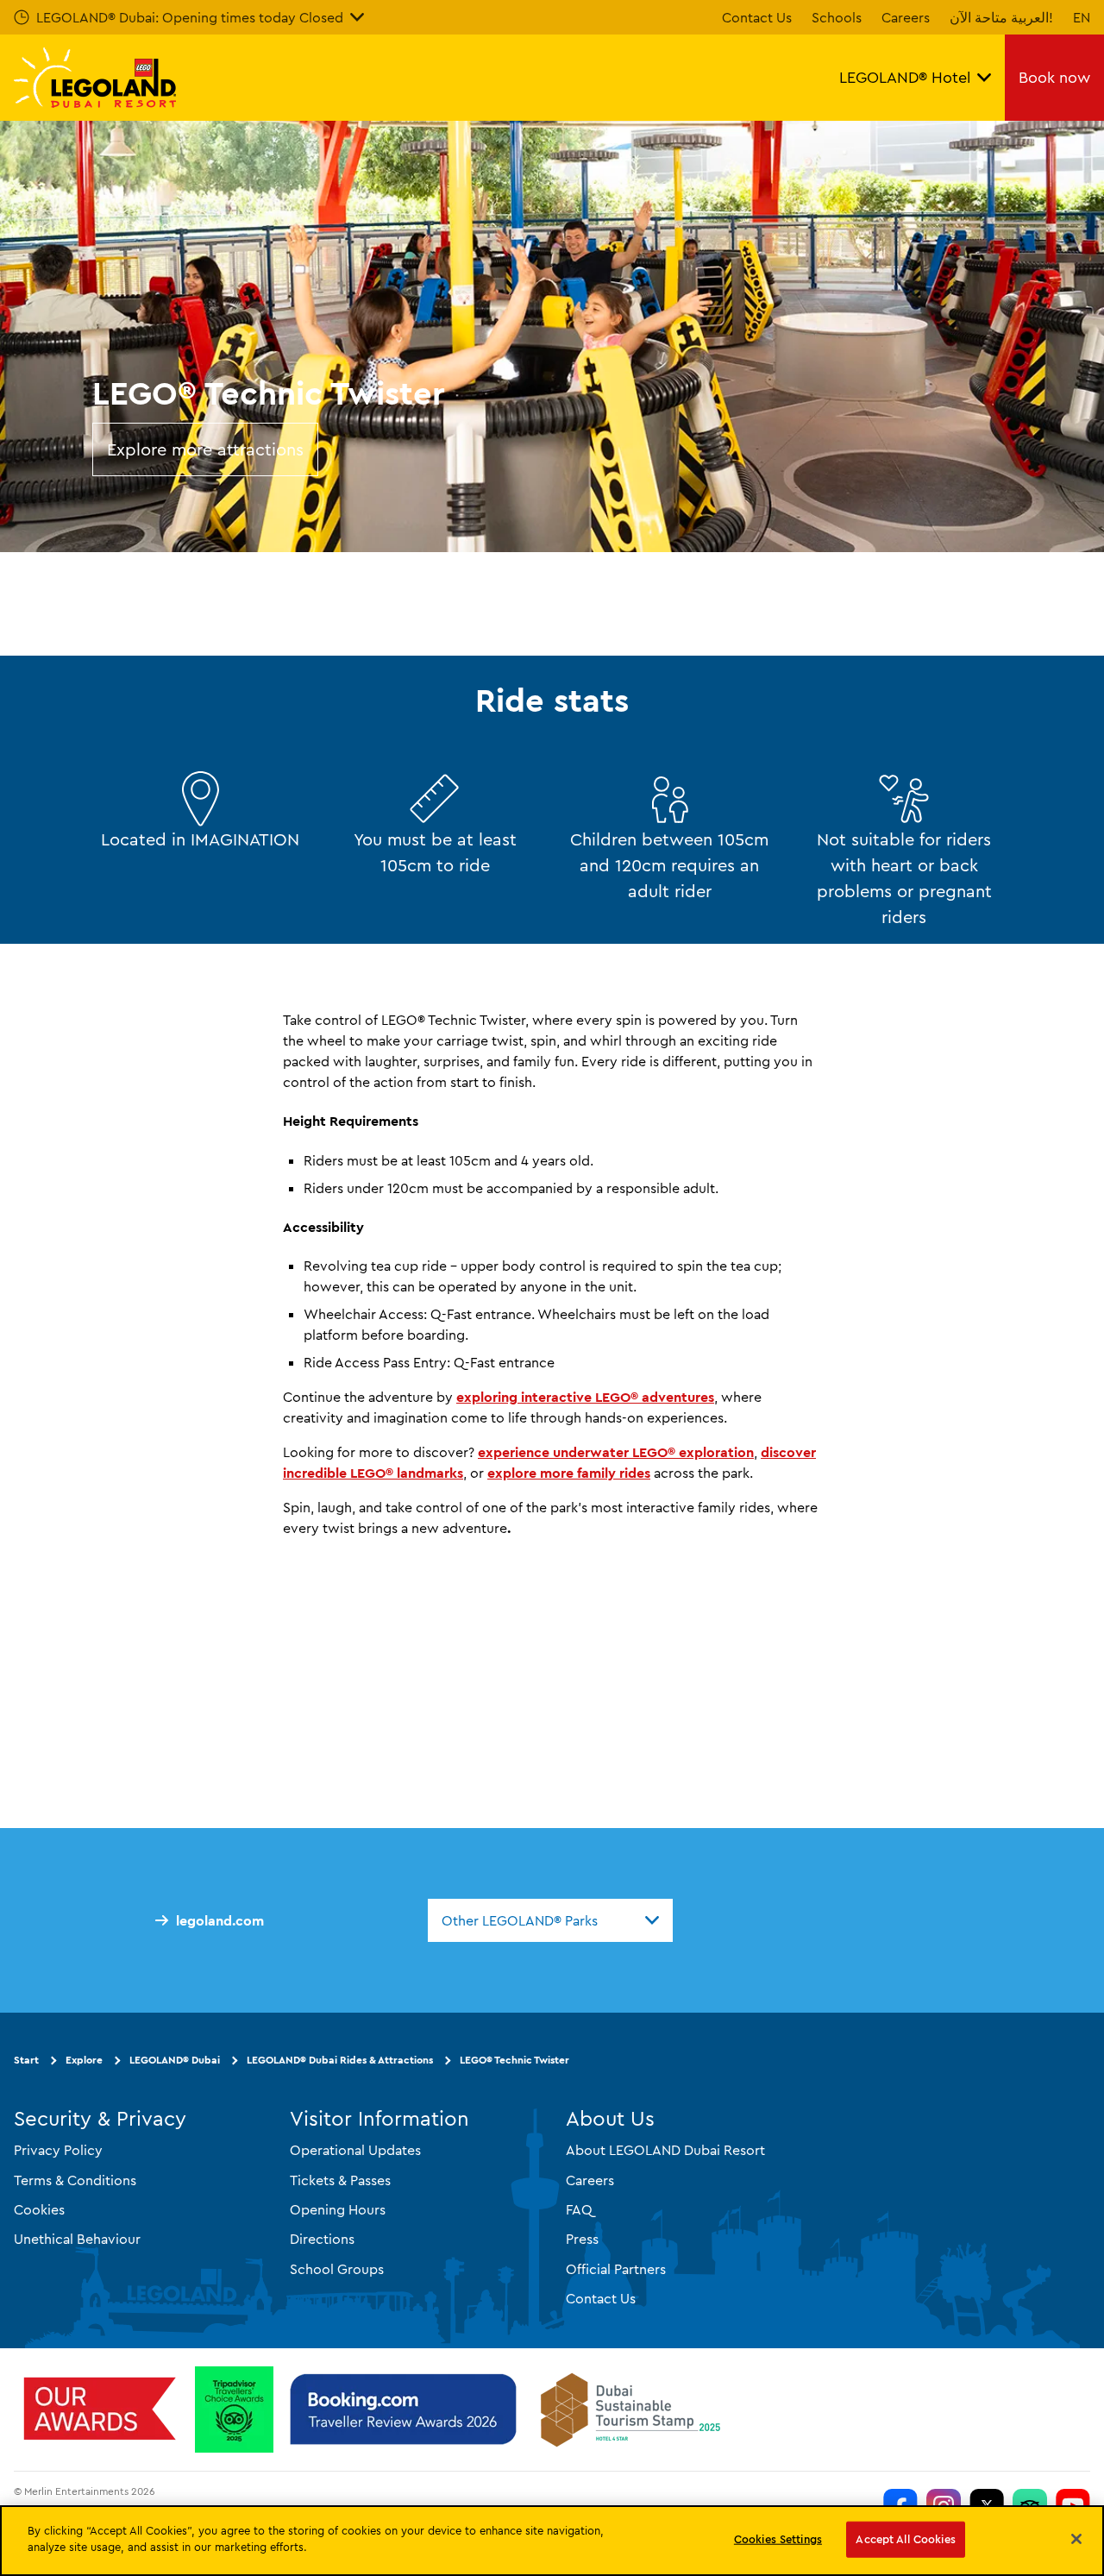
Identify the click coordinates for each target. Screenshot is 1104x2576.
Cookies (39, 2209)
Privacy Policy (58, 2150)
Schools (837, 17)
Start (26, 2060)
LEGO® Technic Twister (514, 2060)
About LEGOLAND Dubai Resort (665, 2150)
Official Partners (616, 2269)
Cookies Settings (778, 2539)
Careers (906, 17)
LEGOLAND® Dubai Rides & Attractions (340, 2060)
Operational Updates (355, 2150)
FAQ (579, 2209)
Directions (322, 2239)
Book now (1054, 77)
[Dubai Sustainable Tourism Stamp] (630, 2410)
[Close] (1076, 2539)
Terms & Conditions (75, 2180)
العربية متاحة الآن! (1001, 17)
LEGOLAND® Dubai (175, 2060)
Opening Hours (338, 2209)
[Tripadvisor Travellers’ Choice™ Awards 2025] (234, 2410)
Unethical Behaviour (77, 2239)
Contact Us (757, 17)
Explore (84, 2060)
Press (582, 2239)
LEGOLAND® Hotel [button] (905, 77)
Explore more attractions (205, 449)
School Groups (337, 2269)
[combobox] (550, 1920)
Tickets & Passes (340, 2180)
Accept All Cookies (905, 2539)
